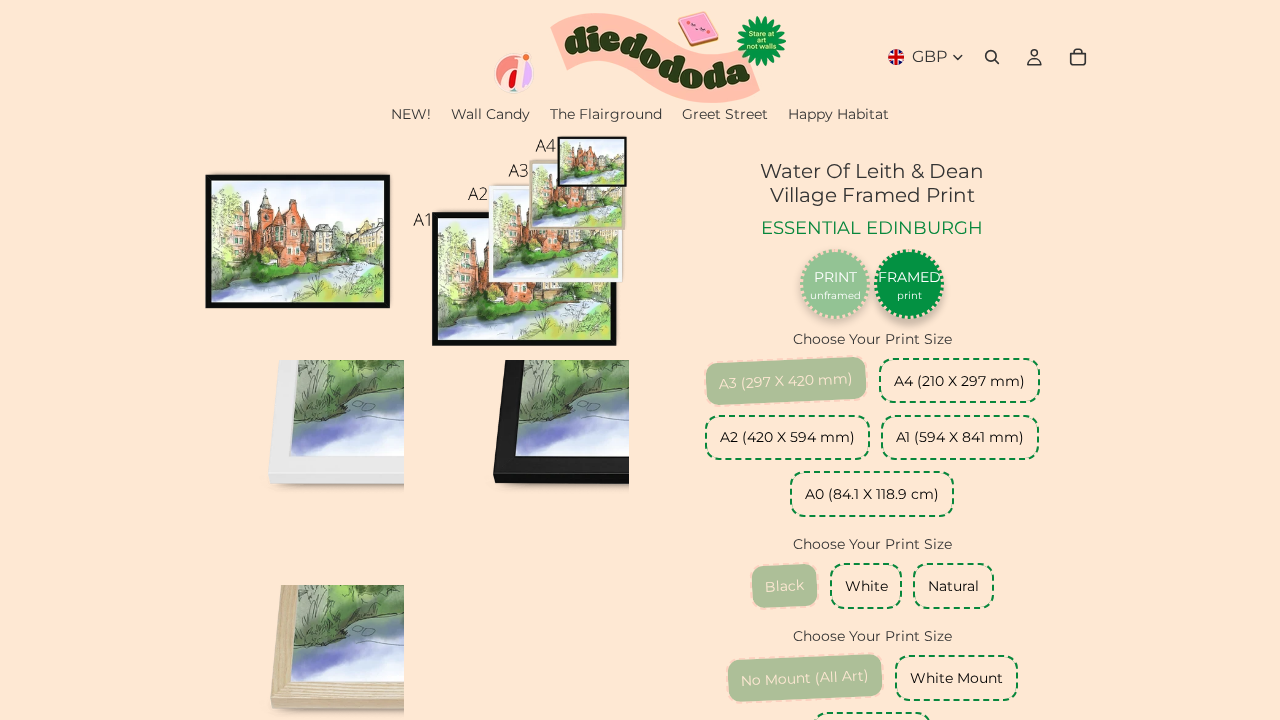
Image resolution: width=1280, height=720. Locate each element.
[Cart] (1078, 57)
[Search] (992, 57)
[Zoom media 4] (521, 468)
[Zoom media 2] (521, 243)
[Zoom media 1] (296, 243)
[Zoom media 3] (296, 468)
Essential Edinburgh (872, 228)
